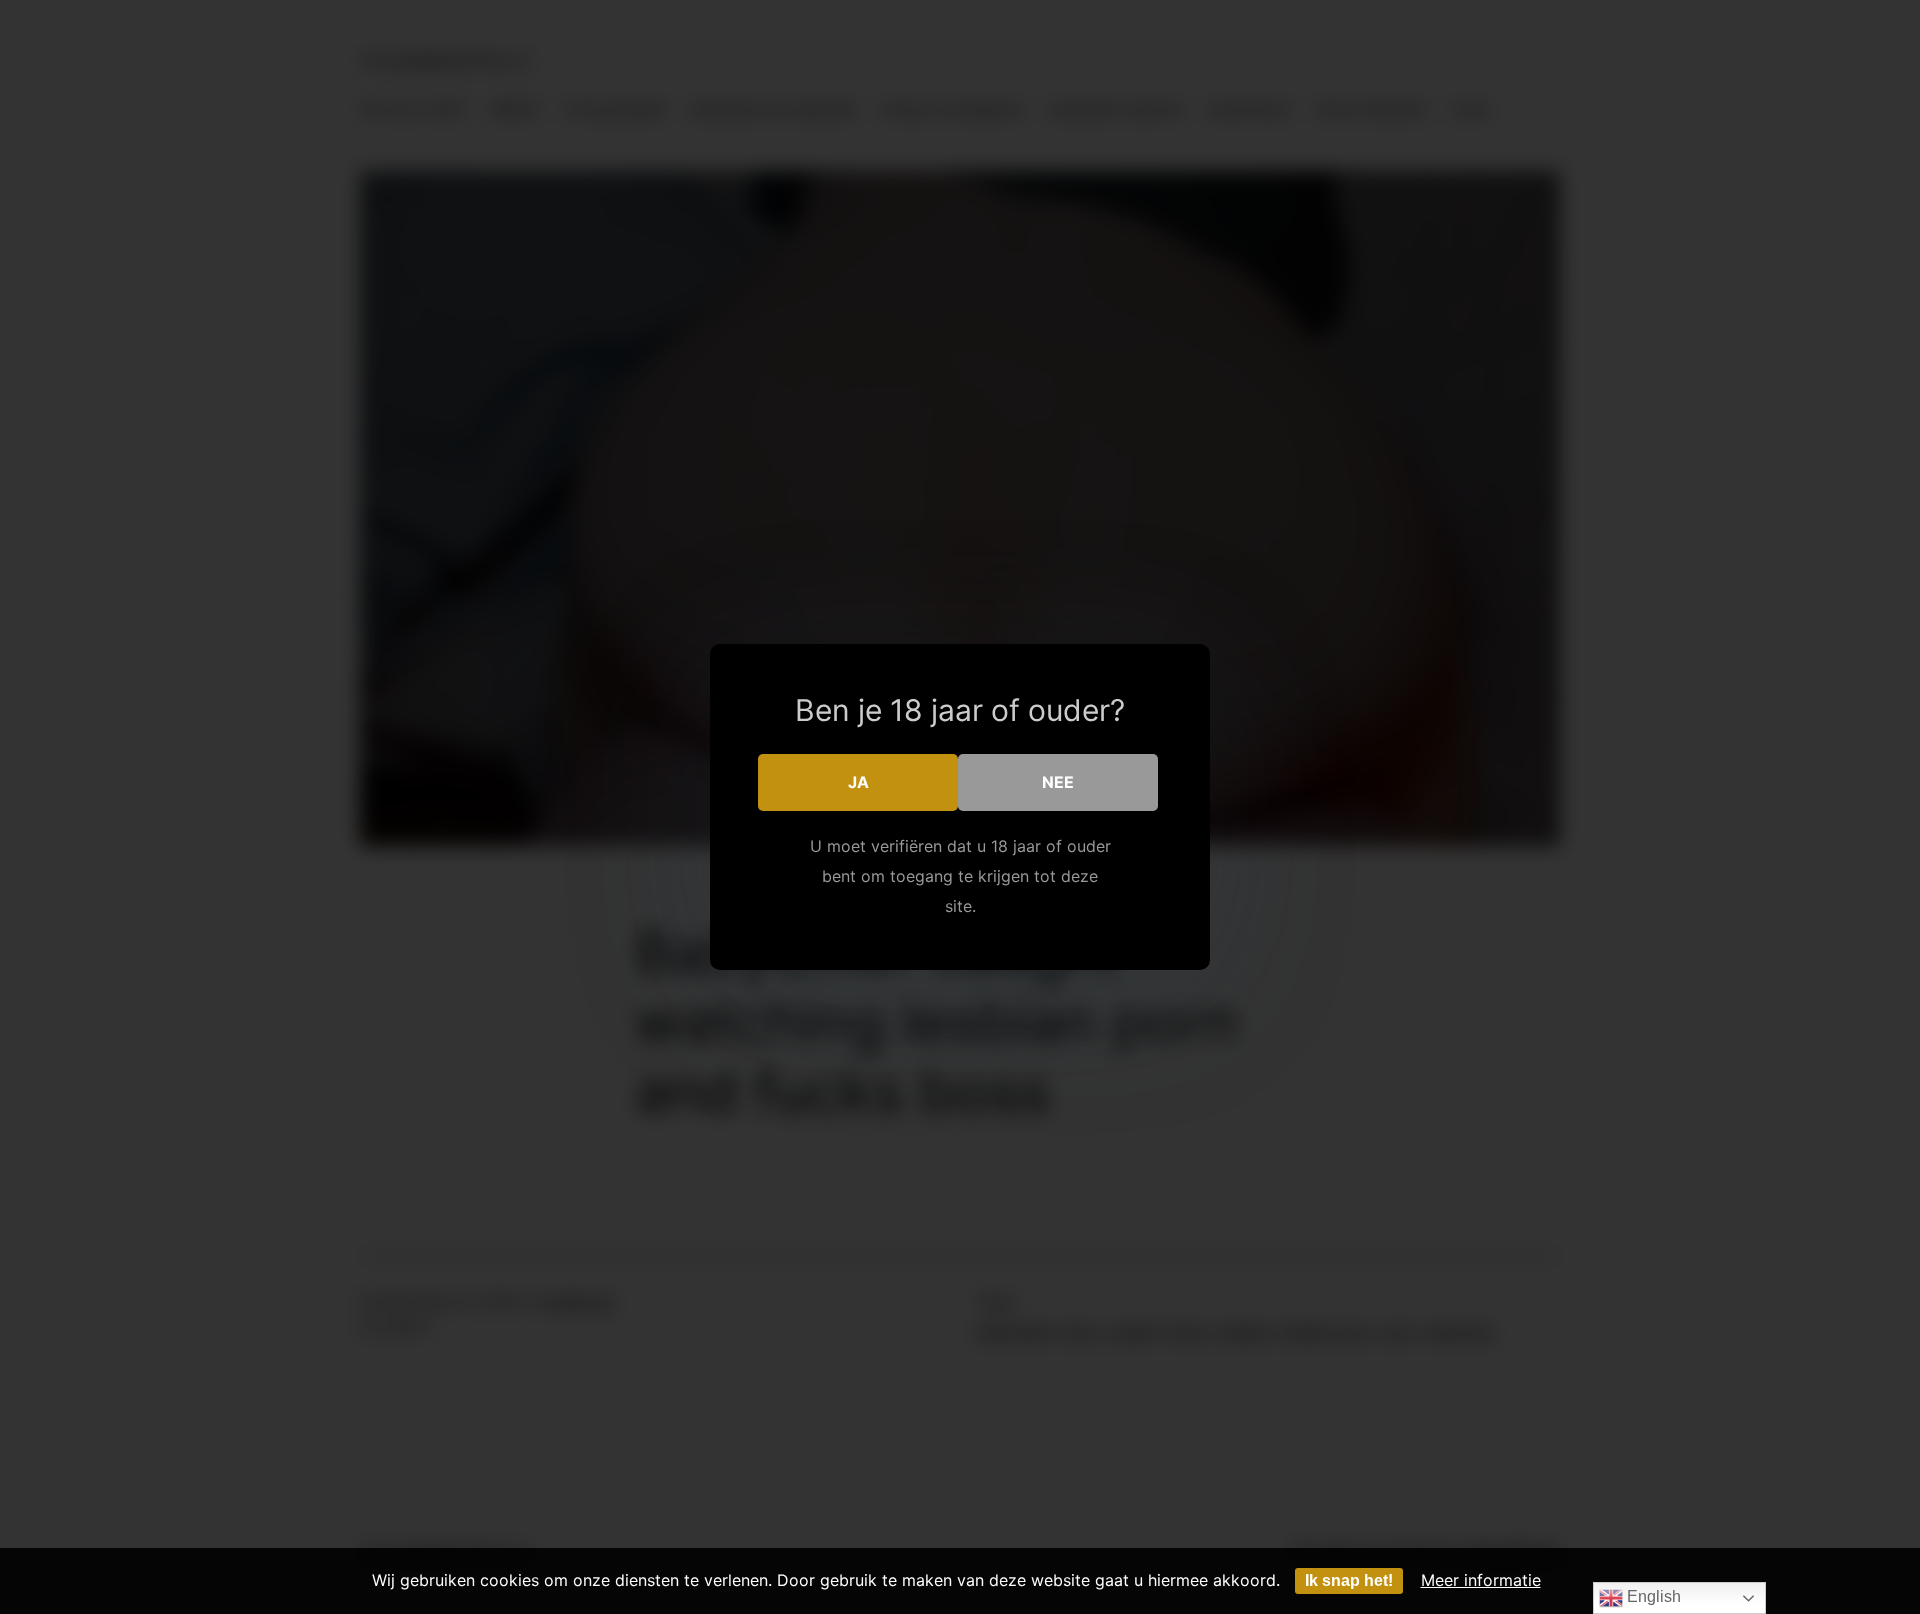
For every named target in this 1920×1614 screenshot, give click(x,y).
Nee (1058, 782)
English (1652, 1596)
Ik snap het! (1349, 1580)
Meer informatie (1481, 1580)
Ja (858, 782)
